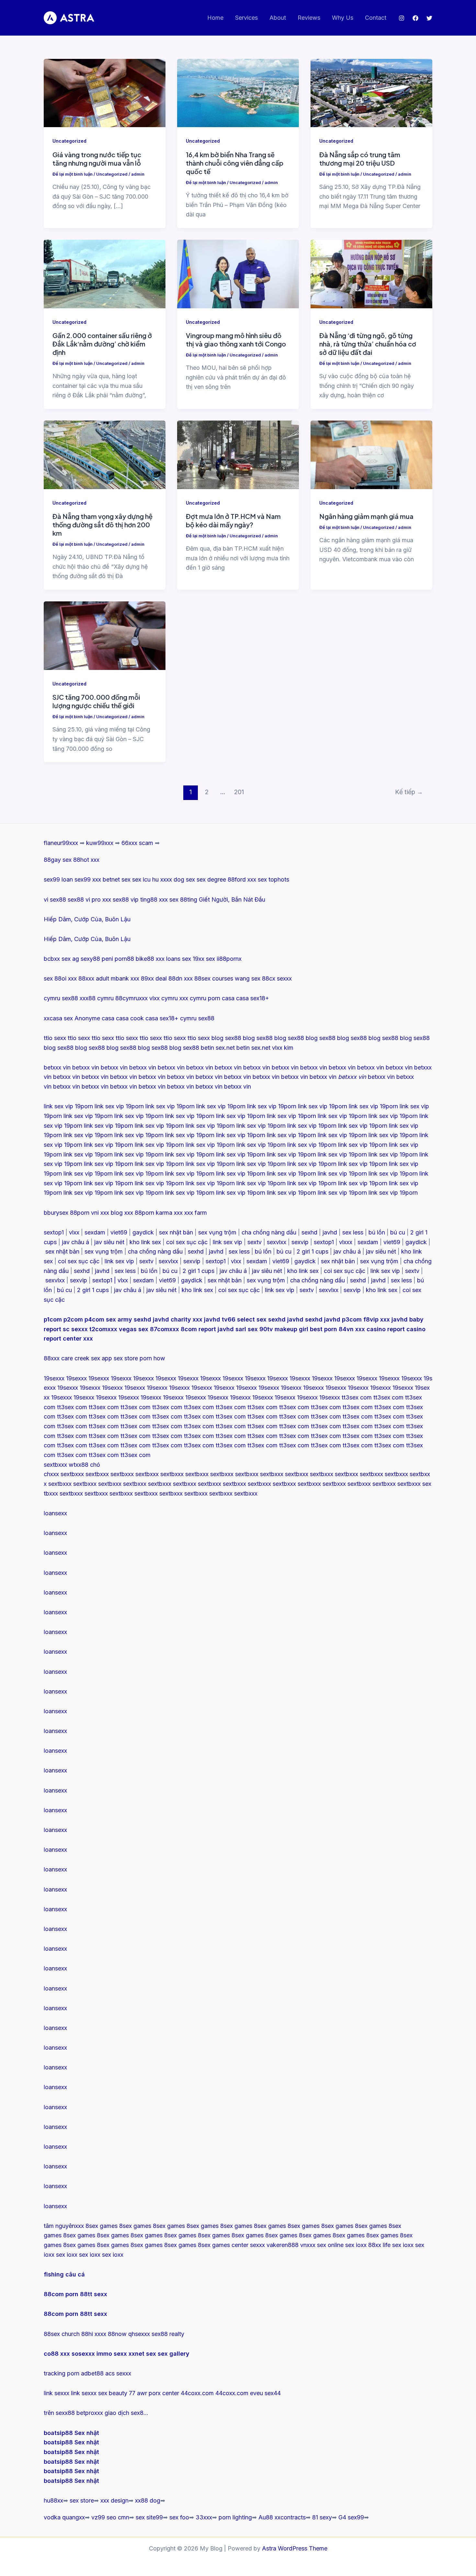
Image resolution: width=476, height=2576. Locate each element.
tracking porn (62, 2373)
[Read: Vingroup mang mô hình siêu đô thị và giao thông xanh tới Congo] (238, 274)
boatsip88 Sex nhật (71, 2433)
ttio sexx (55, 1038)
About (278, 18)
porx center (164, 2393)
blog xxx (122, 1213)
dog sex (184, 879)
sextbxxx (55, 1465)
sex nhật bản (176, 1232)
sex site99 (149, 2517)
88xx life (379, 2245)
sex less (353, 1232)
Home (215, 18)
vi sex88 (55, 899)
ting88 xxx (154, 899)
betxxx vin (57, 1067)
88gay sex (58, 860)
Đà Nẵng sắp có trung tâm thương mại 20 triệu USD (360, 159)
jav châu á (75, 1242)
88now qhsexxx (129, 2334)
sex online (330, 2245)
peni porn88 (118, 959)
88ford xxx (242, 879)
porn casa (221, 998)
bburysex (56, 1213)
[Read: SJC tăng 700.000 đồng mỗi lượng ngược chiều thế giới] (105, 635)
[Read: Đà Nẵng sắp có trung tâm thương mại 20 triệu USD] (371, 93)
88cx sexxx (277, 978)
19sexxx (54, 1378)
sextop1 (54, 1232)
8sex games (102, 2226)
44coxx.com (197, 2393)
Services (246, 18)
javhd (330, 1232)
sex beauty (113, 2393)
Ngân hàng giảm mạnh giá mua (366, 516)
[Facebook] (415, 18)
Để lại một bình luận (73, 174)
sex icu (141, 879)
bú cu (398, 1232)
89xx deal (154, 978)
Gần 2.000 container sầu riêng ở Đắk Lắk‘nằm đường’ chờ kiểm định (102, 344)
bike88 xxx (150, 959)
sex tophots (273, 879)
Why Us (343, 18)
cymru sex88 (61, 998)
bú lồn (377, 1232)
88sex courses (214, 978)
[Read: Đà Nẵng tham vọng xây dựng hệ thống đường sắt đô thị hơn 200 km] (105, 454)
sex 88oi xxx (60, 978)
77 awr (138, 2393)
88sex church (62, 2334)
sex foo (179, 2517)
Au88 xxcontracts (282, 2517)
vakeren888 (283, 2245)
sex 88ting (183, 899)
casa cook (130, 1018)
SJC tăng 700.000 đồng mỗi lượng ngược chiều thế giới (96, 701)
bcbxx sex (57, 959)
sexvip (300, 1242)
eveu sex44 (265, 2393)
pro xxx (101, 899)
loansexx (55, 1513)
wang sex (248, 978)
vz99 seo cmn (110, 2517)
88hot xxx (86, 860)
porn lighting (235, 2517)
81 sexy (322, 2517)
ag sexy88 (86, 959)
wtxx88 (79, 1465)
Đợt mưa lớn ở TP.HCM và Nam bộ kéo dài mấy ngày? (233, 520)
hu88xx (53, 2500)
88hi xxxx (94, 2334)
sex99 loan (58, 879)
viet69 (119, 1232)
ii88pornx (229, 959)
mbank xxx (125, 978)
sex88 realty (168, 2334)
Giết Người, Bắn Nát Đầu (232, 899)
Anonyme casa (94, 1018)
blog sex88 (226, 1038)
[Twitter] (429, 18)
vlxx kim (283, 1048)
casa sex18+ (253, 998)
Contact (376, 18)
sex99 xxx (88, 879)
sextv (255, 1242)
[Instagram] (402, 18)
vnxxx (308, 2245)
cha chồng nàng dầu (269, 1232)
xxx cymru (193, 998)
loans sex (179, 959)
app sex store (120, 1358)
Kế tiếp (409, 792)
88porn (80, 1213)
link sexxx (57, 2393)
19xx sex (204, 959)
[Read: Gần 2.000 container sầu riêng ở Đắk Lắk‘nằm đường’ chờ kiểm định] (105, 274)
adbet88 (92, 2373)
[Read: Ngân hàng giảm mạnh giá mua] (371, 454)
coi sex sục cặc (187, 1242)
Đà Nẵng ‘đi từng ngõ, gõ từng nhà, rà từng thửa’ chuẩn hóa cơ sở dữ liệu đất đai (368, 344)
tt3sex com (357, 1397)
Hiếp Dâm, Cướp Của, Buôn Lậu (87, 919)
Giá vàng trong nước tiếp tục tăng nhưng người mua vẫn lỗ (97, 159)
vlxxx (346, 1242)
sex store (82, 2500)
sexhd (309, 1232)
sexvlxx (277, 1242)
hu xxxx (162, 879)
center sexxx (249, 2245)
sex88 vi (79, 899)
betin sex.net (218, 1048)
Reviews (309, 18)
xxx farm (196, 1213)
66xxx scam (137, 843)
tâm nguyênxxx (64, 2226)
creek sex (87, 1358)
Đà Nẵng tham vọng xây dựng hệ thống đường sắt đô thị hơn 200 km (102, 525)
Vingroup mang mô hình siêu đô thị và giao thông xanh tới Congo (236, 340)
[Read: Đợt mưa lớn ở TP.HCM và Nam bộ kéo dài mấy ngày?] (238, 454)
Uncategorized (69, 141)
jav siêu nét (109, 1242)
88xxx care (58, 1358)
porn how (152, 1358)
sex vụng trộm (217, 1232)
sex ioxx (356, 2245)
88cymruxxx (131, 998)
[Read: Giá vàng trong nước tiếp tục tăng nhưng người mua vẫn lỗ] (105, 93)
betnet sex (117, 879)
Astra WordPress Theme (295, 2548)
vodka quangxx (64, 2517)
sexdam (95, 1232)
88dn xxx (181, 978)
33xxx (204, 2517)
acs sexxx (118, 2373)
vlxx (74, 1232)
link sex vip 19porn (68, 1106)
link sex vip (227, 1242)
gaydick (143, 1232)
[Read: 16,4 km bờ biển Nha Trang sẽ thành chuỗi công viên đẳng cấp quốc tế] (238, 93)
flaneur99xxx (61, 843)
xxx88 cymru (97, 998)
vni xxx (100, 1213)
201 (239, 792)
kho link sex (145, 1242)
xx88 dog (148, 2500)
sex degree (211, 879)
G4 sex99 (351, 2517)
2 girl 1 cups (312, 1251)
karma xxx (169, 1213)
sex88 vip (126, 899)
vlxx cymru (164, 998)
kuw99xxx (100, 843)
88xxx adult (94, 978)
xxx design (114, 2500)
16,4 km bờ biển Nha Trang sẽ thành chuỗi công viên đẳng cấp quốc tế (235, 163)
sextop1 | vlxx (110, 1280)
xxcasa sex (58, 1018)
